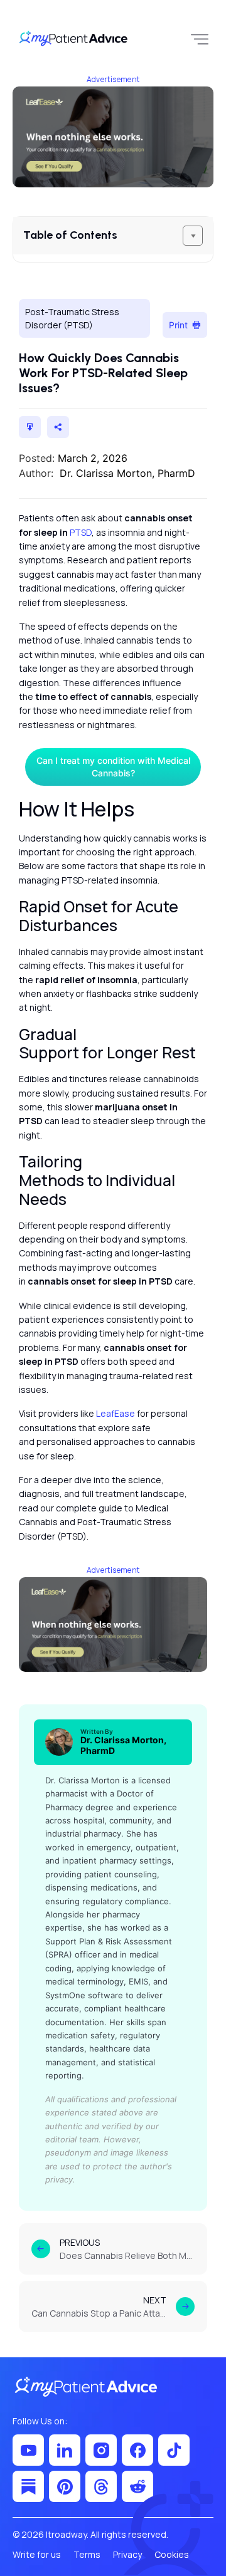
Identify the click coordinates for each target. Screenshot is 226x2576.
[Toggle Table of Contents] (193, 236)
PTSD (81, 532)
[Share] (58, 427)
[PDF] (30, 427)
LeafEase (116, 1413)
